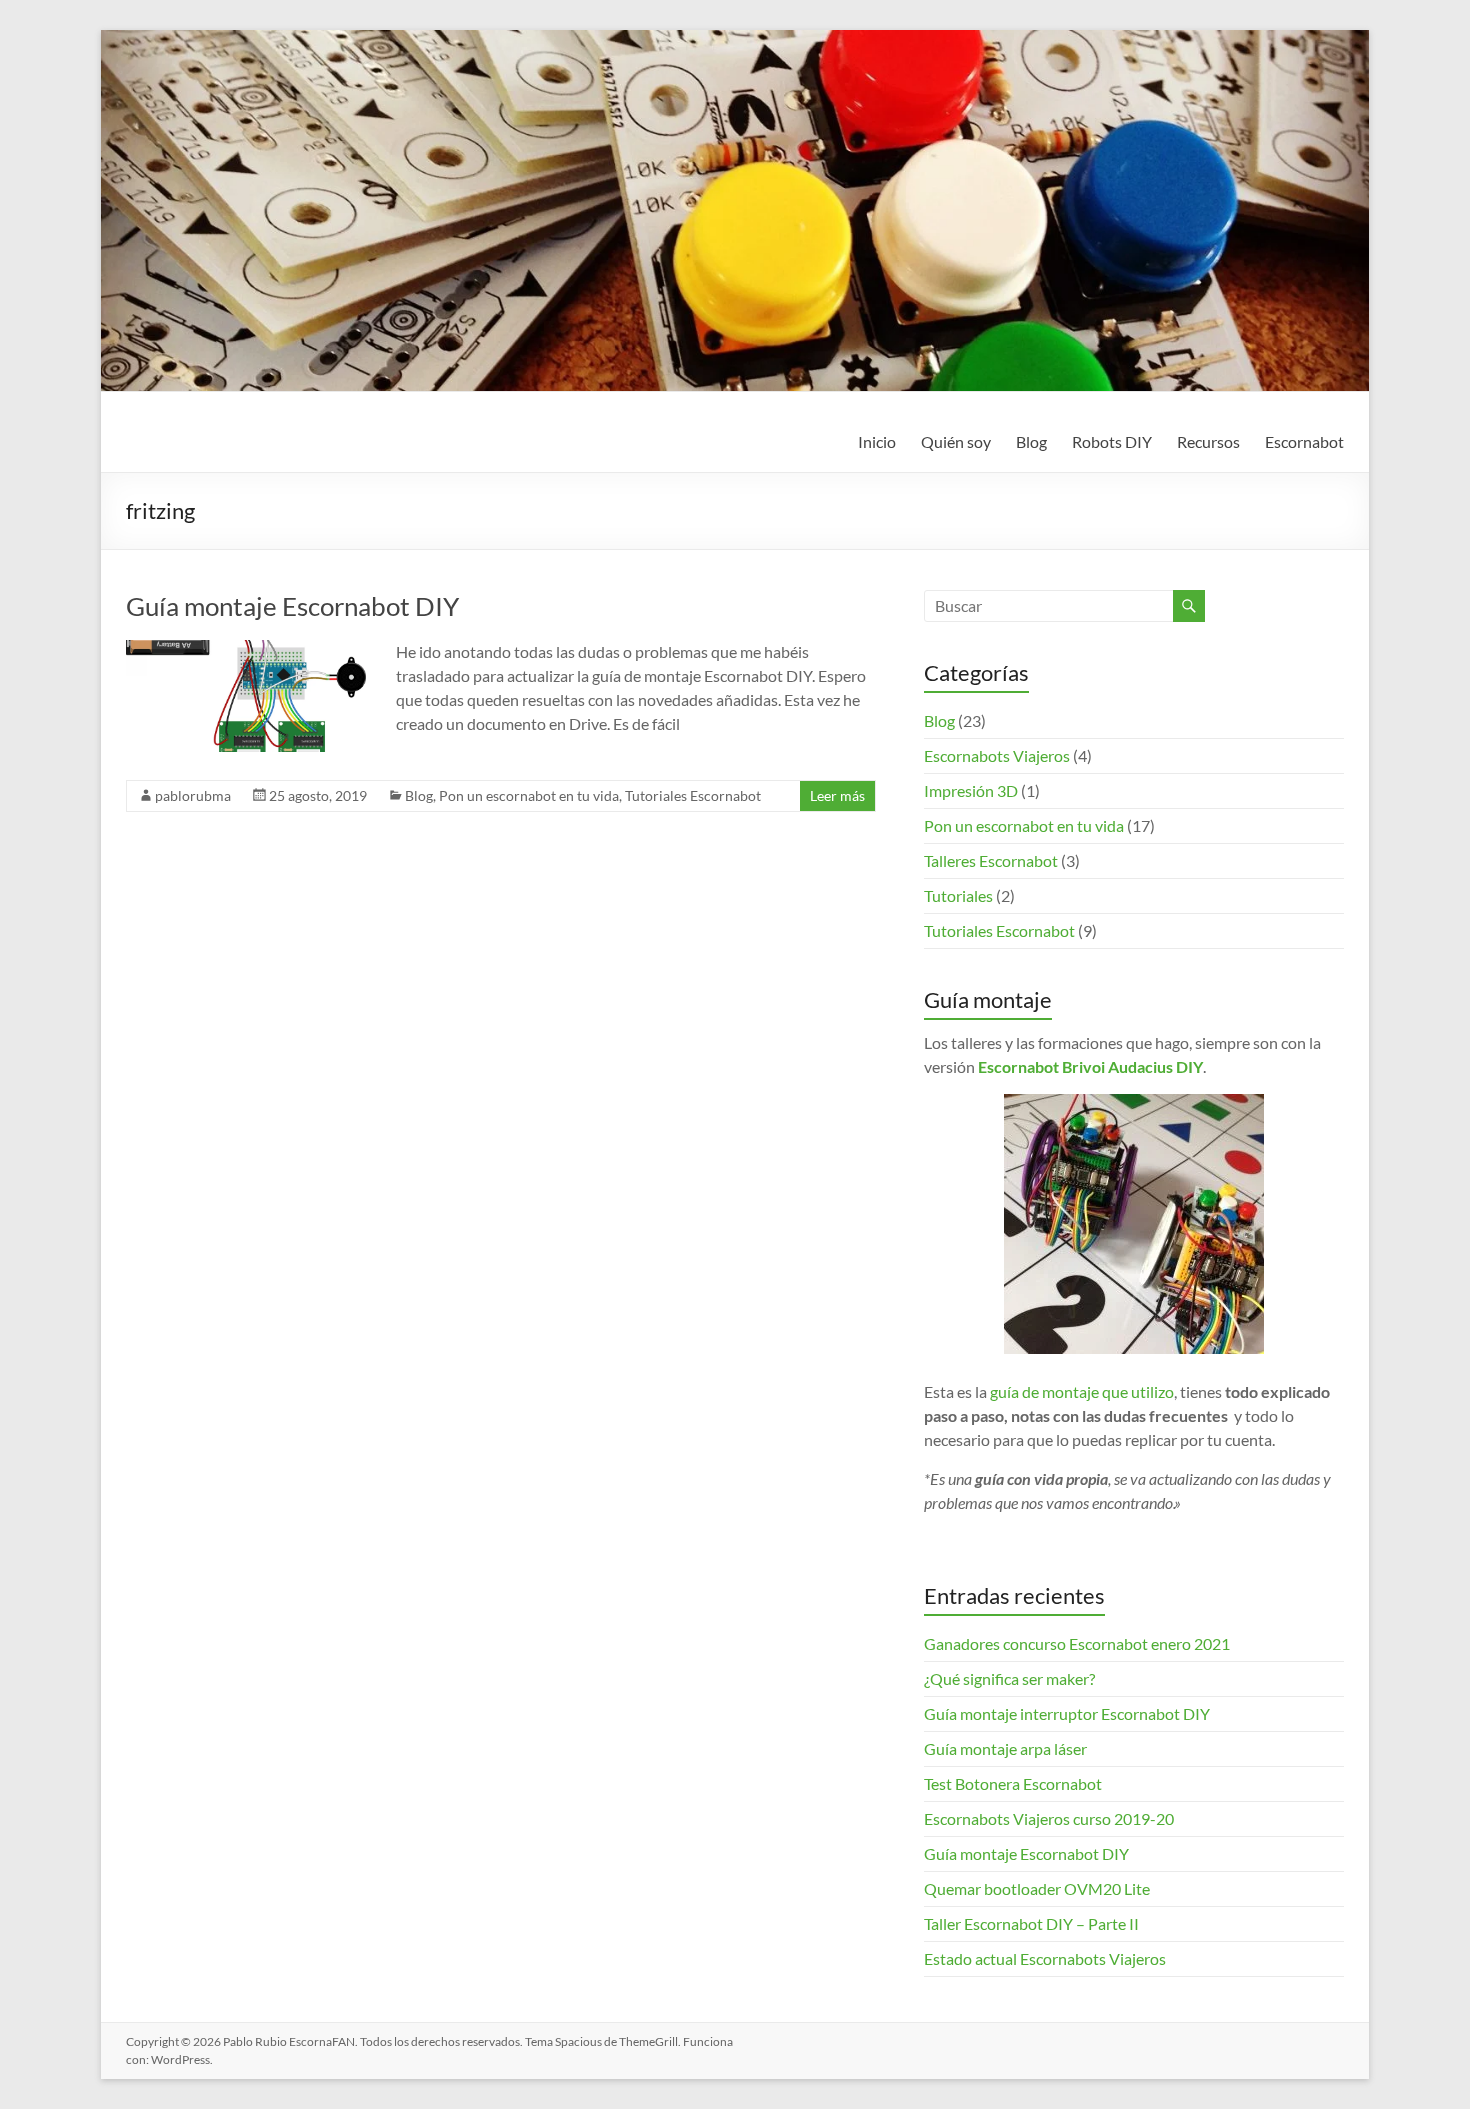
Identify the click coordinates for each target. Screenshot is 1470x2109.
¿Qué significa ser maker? (1009, 1678)
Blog (1031, 441)
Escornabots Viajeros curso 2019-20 (1049, 1818)
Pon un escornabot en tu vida (529, 795)
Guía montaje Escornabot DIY (292, 606)
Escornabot (1304, 441)
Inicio (877, 441)
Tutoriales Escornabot (693, 795)
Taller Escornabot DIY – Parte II (1031, 1923)
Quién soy (956, 441)
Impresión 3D (971, 790)
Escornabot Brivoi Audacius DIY (1090, 1066)
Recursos (1208, 441)
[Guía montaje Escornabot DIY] (246, 649)
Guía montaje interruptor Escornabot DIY (1067, 1713)
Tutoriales (958, 895)
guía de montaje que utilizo (1082, 1391)
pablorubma (193, 795)
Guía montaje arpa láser (1005, 1748)
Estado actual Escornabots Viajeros (1045, 1958)
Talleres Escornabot (991, 860)
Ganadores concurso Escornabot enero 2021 (1077, 1643)
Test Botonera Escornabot (1013, 1783)
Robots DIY (1112, 441)
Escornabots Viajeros (997, 755)
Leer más (837, 795)
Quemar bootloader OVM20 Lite (1037, 1888)
